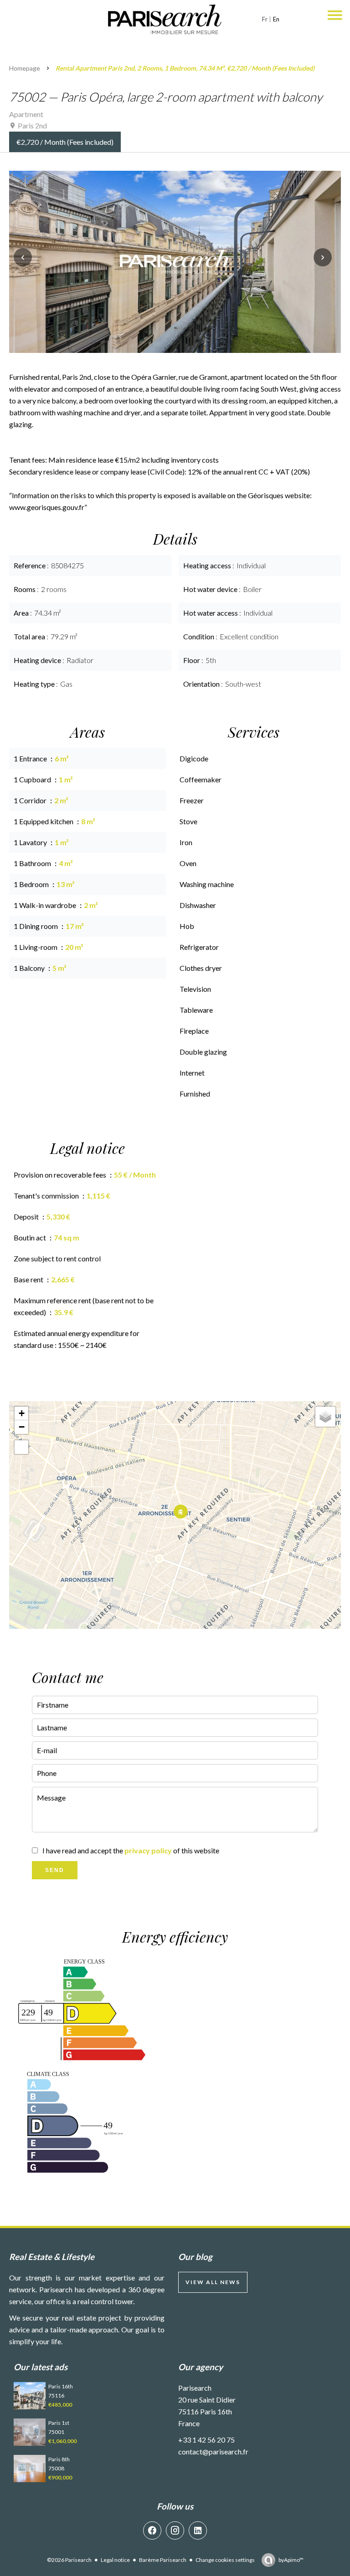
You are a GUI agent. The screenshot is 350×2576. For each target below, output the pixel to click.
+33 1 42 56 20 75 (206, 2440)
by (291, 2560)
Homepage (25, 68)
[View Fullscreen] (21, 1447)
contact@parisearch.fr (213, 2451)
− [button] (22, 1427)
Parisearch (195, 2388)
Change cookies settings (225, 2560)
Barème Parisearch (163, 2560)
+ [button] (22, 1413)
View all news (213, 2282)
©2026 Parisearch (69, 2560)
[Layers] (325, 1417)
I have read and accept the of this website (131, 1850)
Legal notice (115, 2560)
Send (55, 1870)
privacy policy (148, 1850)
